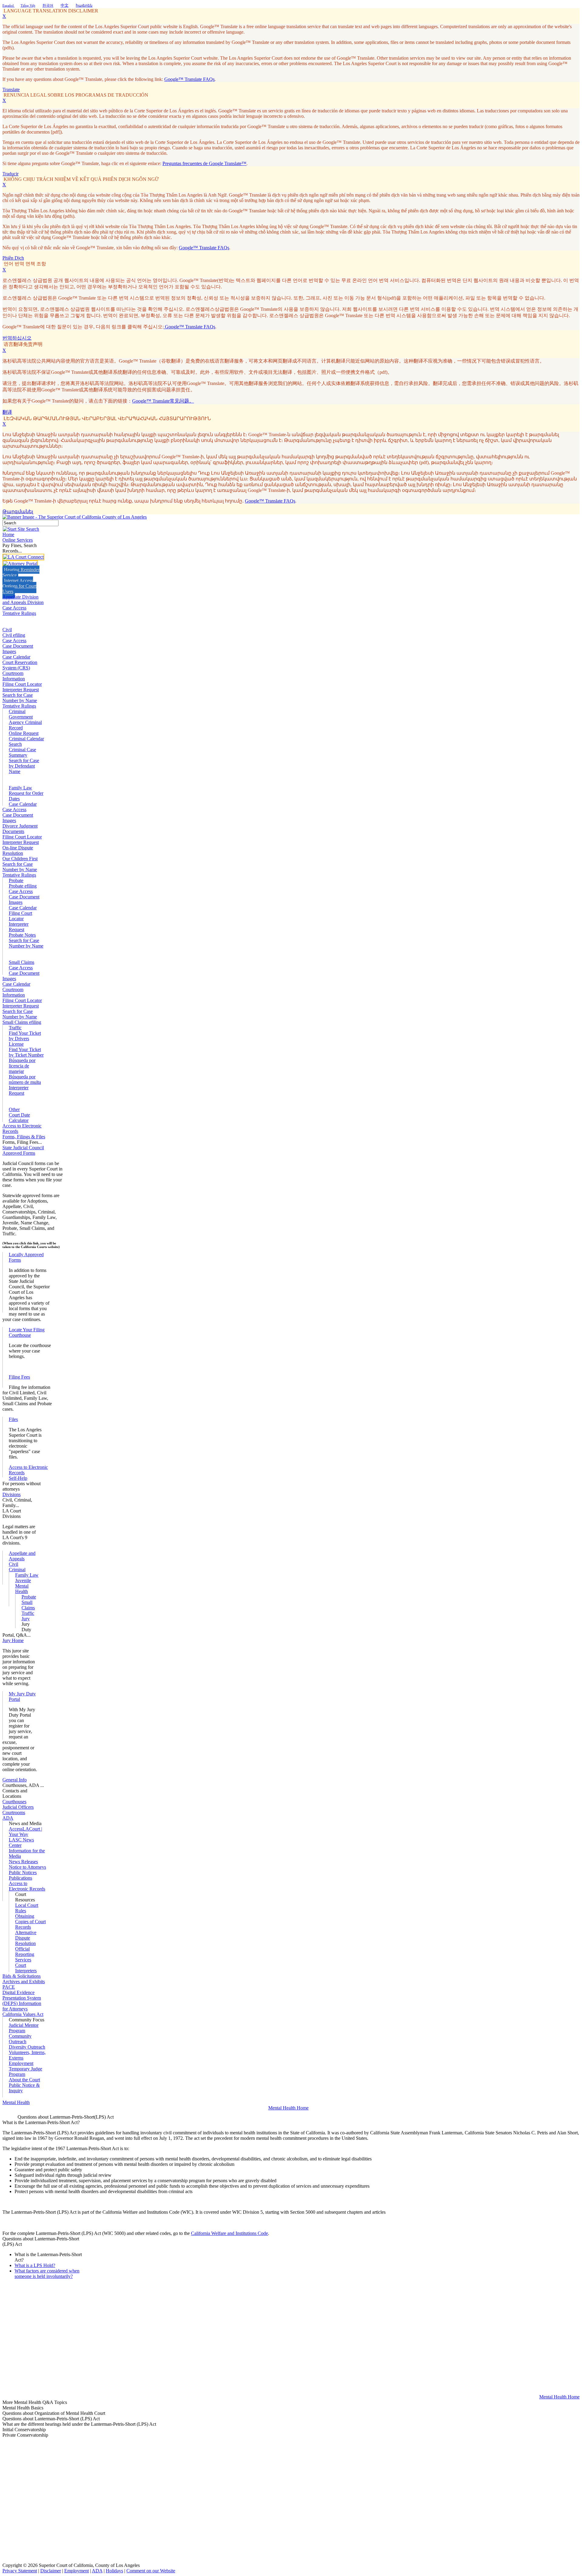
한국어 (48, 5)
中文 (65, 5)
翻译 (7, 412)
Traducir (10, 174)
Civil (7, 630)
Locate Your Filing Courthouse (27, 1332)
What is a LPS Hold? (35, 2265)
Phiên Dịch (13, 258)
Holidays (114, 2571)
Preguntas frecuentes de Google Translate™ (204, 163)
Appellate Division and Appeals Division (23, 600)
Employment (77, 2571)
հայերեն (84, 5)
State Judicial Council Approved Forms (23, 1150)
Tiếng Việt (28, 5)
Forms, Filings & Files (24, 1137)
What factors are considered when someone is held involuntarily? (47, 2274)
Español (8, 5)
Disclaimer (51, 2571)
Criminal (17, 711)
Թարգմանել (18, 511)
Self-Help (18, 1478)
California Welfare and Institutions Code (229, 2233)
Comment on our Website (151, 2571)
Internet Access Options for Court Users (19, 586)
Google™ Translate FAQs (189, 79)
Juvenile (23, 1580)
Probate (16, 880)
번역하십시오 (17, 338)
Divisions (12, 1494)
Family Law (20, 788)
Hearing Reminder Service (21, 572)
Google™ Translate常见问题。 (163, 401)
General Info (15, 1780)
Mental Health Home (288, 2108)
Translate (11, 90)
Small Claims (22, 962)
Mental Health (22, 1589)
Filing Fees (19, 1377)
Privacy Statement (20, 2571)
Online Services (18, 540)
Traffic (15, 1028)
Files (13, 1419)
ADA (97, 2571)
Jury (26, 1619)
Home (8, 534)
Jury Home (13, 1640)
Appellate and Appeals (22, 1556)
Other (14, 1109)
